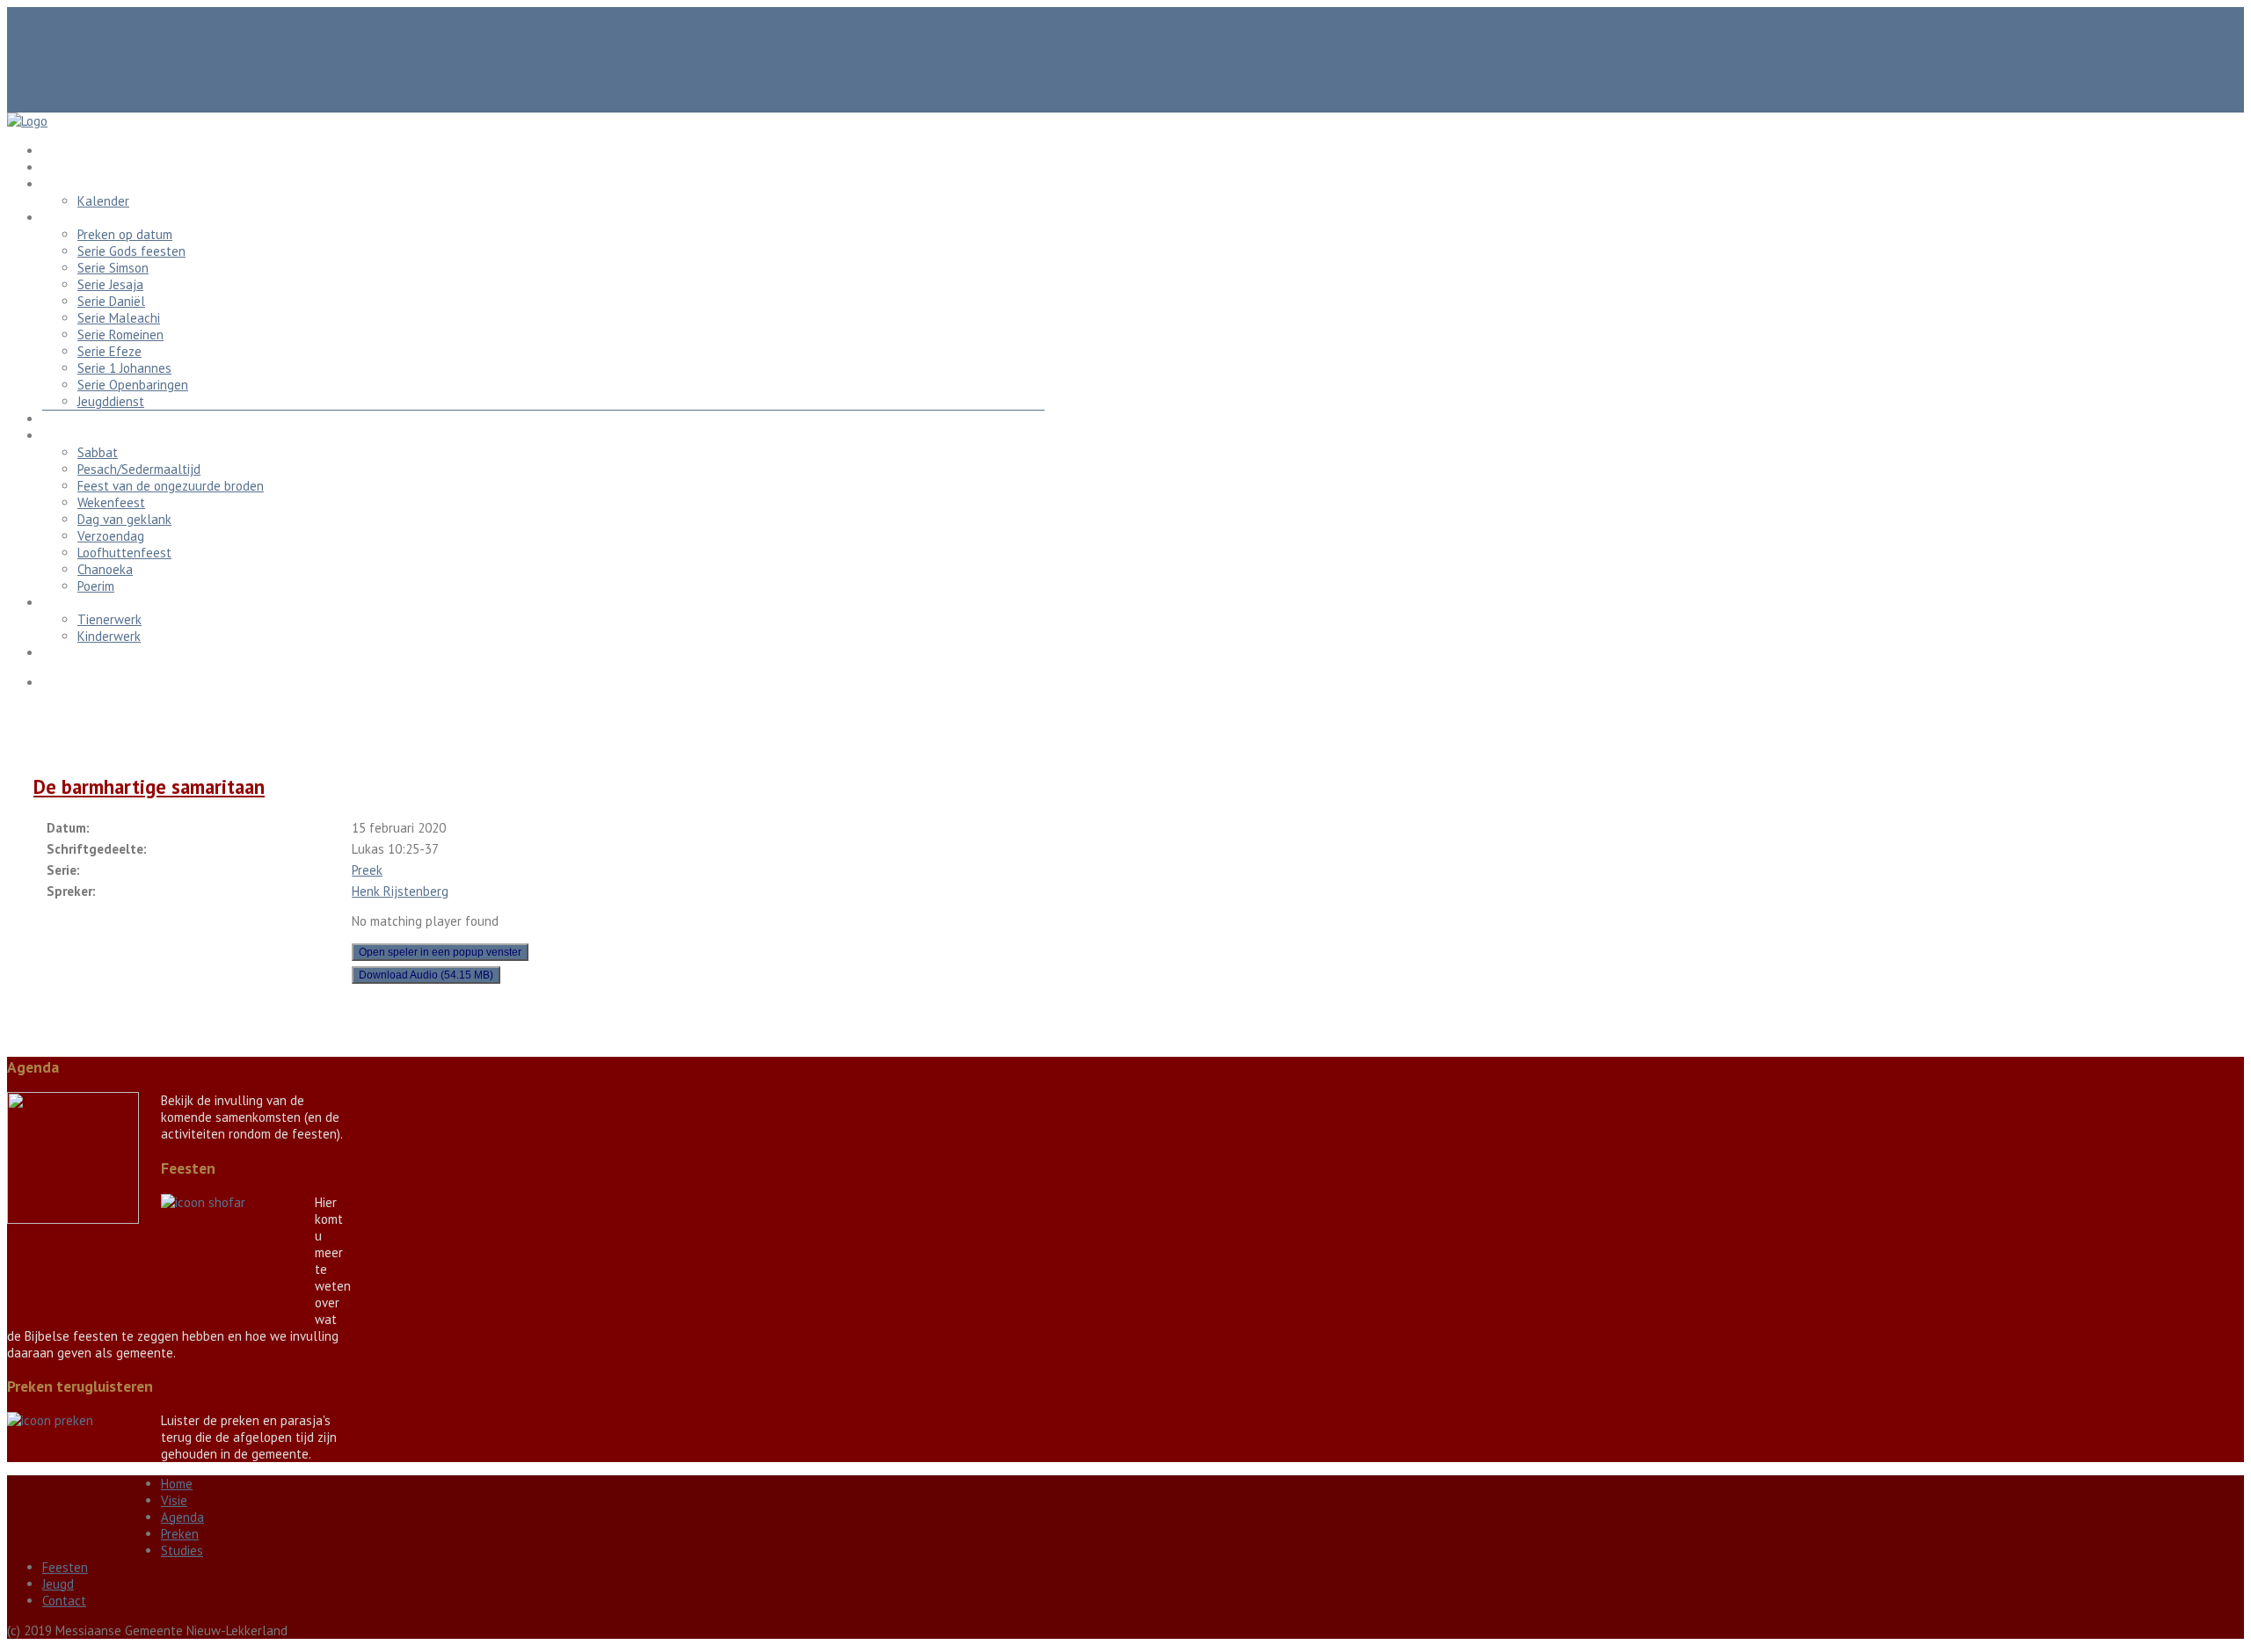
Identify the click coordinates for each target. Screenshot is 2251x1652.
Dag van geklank (124, 519)
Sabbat (98, 452)
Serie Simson (113, 268)
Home (58, 151)
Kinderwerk (109, 636)
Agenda (64, 184)
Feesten (65, 436)
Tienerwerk (109, 619)
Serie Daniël (111, 301)
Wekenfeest (111, 502)
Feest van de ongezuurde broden (171, 486)
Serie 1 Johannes (124, 368)
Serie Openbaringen (133, 385)
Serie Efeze (109, 351)
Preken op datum (125, 234)
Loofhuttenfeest (124, 553)
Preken (61, 218)
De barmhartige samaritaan (149, 786)
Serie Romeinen (120, 335)
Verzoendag (111, 536)
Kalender (103, 201)
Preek (367, 870)
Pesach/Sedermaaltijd (139, 469)
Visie (55, 167)
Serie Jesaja (110, 284)
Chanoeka (105, 569)
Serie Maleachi (119, 318)
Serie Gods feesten (131, 251)
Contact (64, 653)
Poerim (96, 586)
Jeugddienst (111, 401)
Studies (63, 419)
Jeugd (58, 603)
